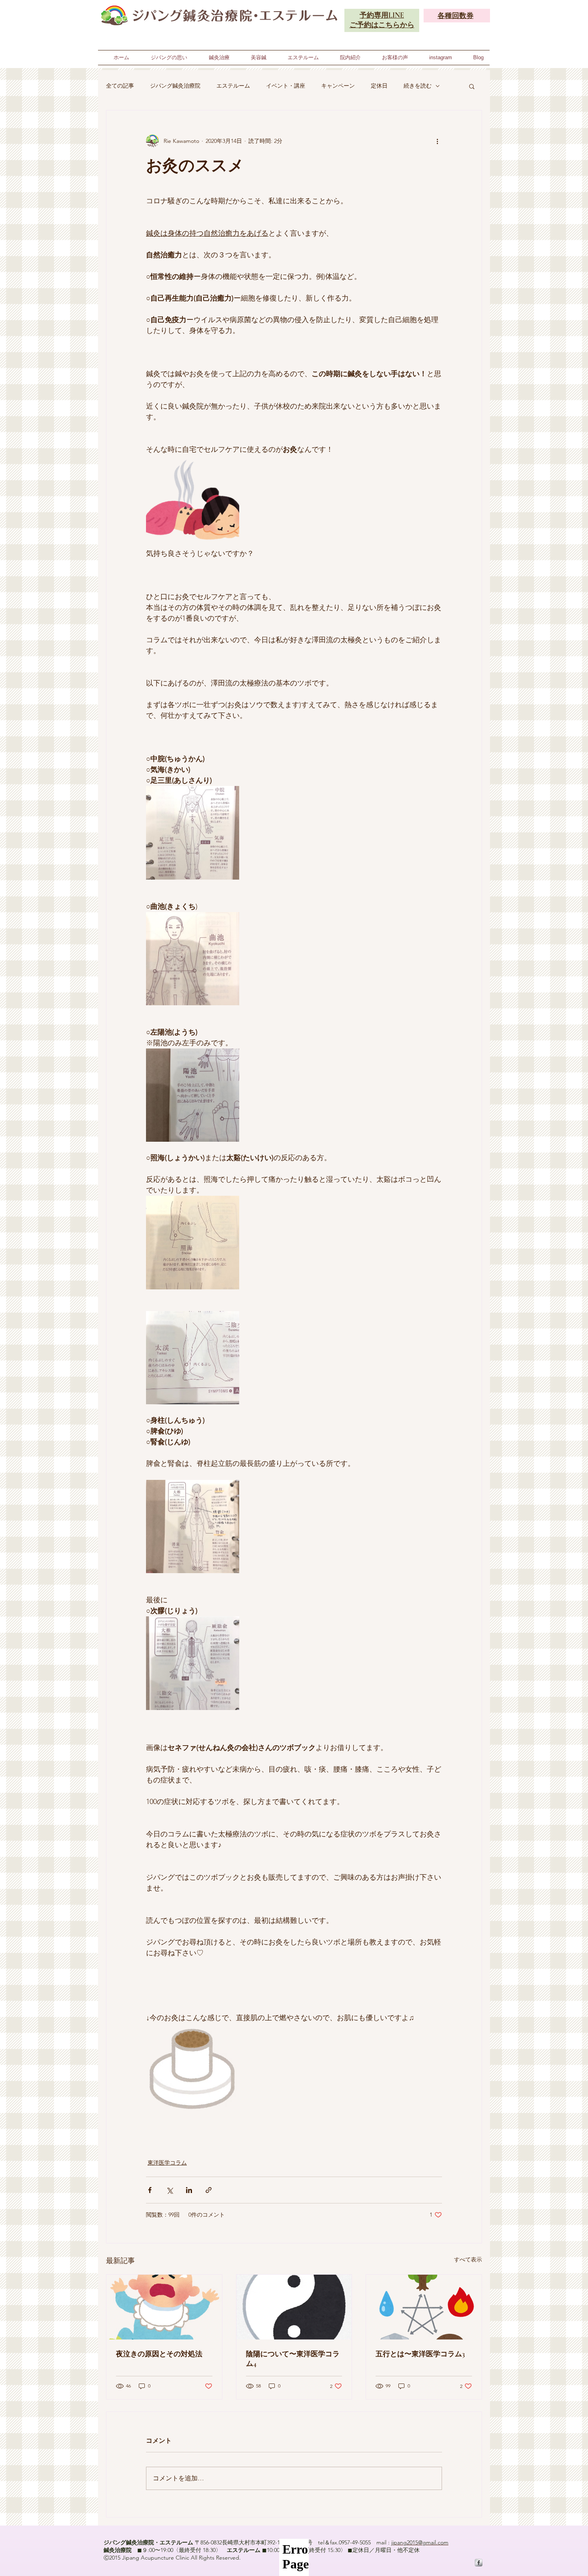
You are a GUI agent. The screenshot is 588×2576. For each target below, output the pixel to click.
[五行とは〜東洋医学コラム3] (424, 2307)
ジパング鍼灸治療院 (175, 86)
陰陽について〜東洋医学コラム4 (293, 2359)
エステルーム (233, 86)
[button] (472, 86)
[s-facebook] (479, 2563)
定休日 (379, 86)
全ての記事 (120, 86)
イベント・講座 (286, 86)
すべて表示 (468, 2259)
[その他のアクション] (437, 141)
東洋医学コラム (167, 2163)
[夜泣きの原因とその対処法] (164, 2307)
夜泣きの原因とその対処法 (159, 2354)
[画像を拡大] (193, 502)
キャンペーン (338, 86)
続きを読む (418, 86)
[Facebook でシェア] (150, 2190)
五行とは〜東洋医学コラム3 (420, 2354)
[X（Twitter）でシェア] (169, 2190)
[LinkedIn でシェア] (189, 2190)
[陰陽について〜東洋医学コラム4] (294, 2307)
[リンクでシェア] (209, 2190)
